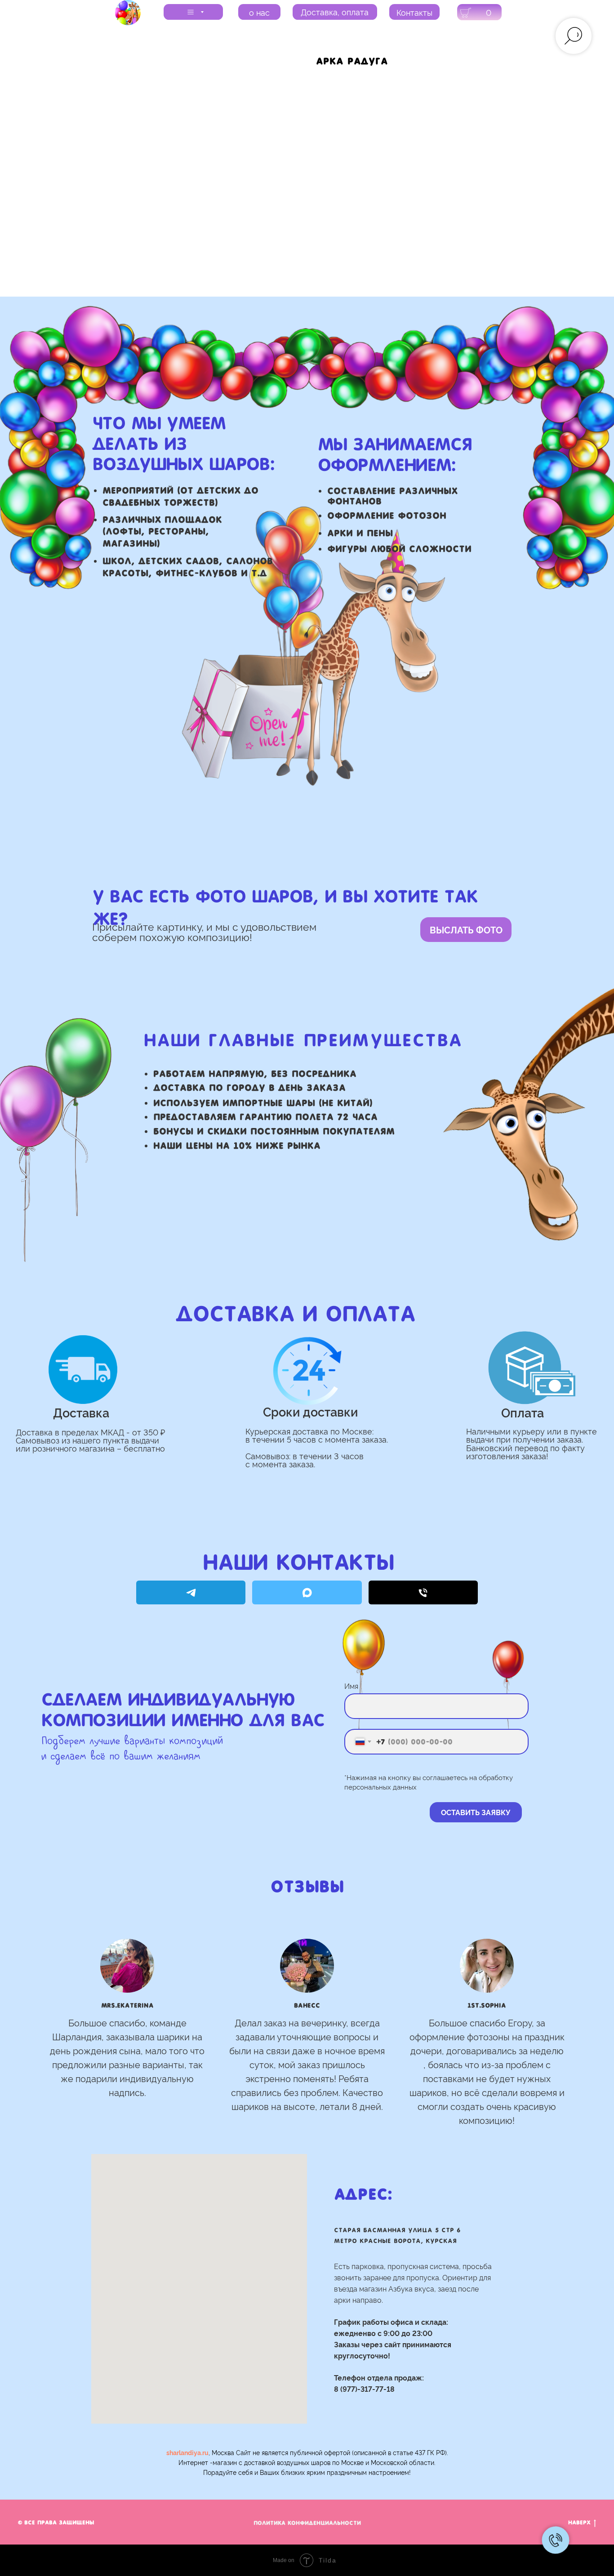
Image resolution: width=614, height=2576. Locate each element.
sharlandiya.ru (187, 2452)
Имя (351, 1686)
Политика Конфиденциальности (307, 2523)
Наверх (579, 2523)
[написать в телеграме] (191, 1592)
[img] (128, 13)
